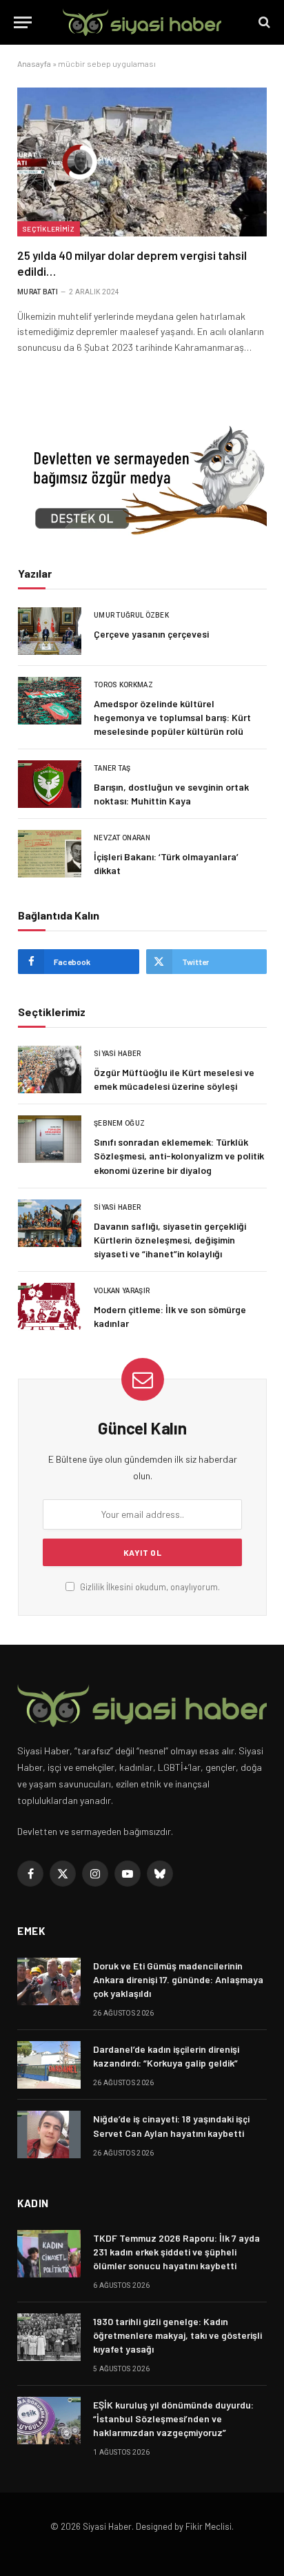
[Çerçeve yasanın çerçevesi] (50, 631)
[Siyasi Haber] (142, 22)
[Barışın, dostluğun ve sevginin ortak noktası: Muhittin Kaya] (50, 784)
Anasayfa (34, 63)
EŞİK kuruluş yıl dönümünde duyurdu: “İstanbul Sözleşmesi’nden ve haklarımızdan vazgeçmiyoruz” (173, 2418)
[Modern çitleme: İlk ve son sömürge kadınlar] (50, 1307)
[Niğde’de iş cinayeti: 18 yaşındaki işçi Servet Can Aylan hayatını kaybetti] (49, 2134)
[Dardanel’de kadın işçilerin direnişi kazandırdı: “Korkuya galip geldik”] (49, 2065)
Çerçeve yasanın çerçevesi (151, 634)
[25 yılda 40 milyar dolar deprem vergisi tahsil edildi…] (142, 162)
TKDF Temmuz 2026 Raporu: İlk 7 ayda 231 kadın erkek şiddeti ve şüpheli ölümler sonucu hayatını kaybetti (176, 2252)
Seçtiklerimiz (49, 229)
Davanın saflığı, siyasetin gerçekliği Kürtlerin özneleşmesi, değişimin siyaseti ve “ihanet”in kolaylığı (170, 1240)
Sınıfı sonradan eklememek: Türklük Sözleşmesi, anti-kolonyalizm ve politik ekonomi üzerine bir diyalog (179, 1156)
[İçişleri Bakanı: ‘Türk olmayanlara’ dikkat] (50, 854)
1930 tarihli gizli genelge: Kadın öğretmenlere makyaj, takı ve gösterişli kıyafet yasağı (177, 2335)
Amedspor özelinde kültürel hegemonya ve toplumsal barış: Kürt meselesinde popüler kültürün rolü (172, 717)
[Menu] (23, 22)
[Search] (263, 22)
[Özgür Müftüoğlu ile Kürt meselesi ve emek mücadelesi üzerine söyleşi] (50, 1069)
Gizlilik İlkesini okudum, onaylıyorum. (149, 1587)
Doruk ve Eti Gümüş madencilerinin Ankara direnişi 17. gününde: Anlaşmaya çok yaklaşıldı (178, 1979)
